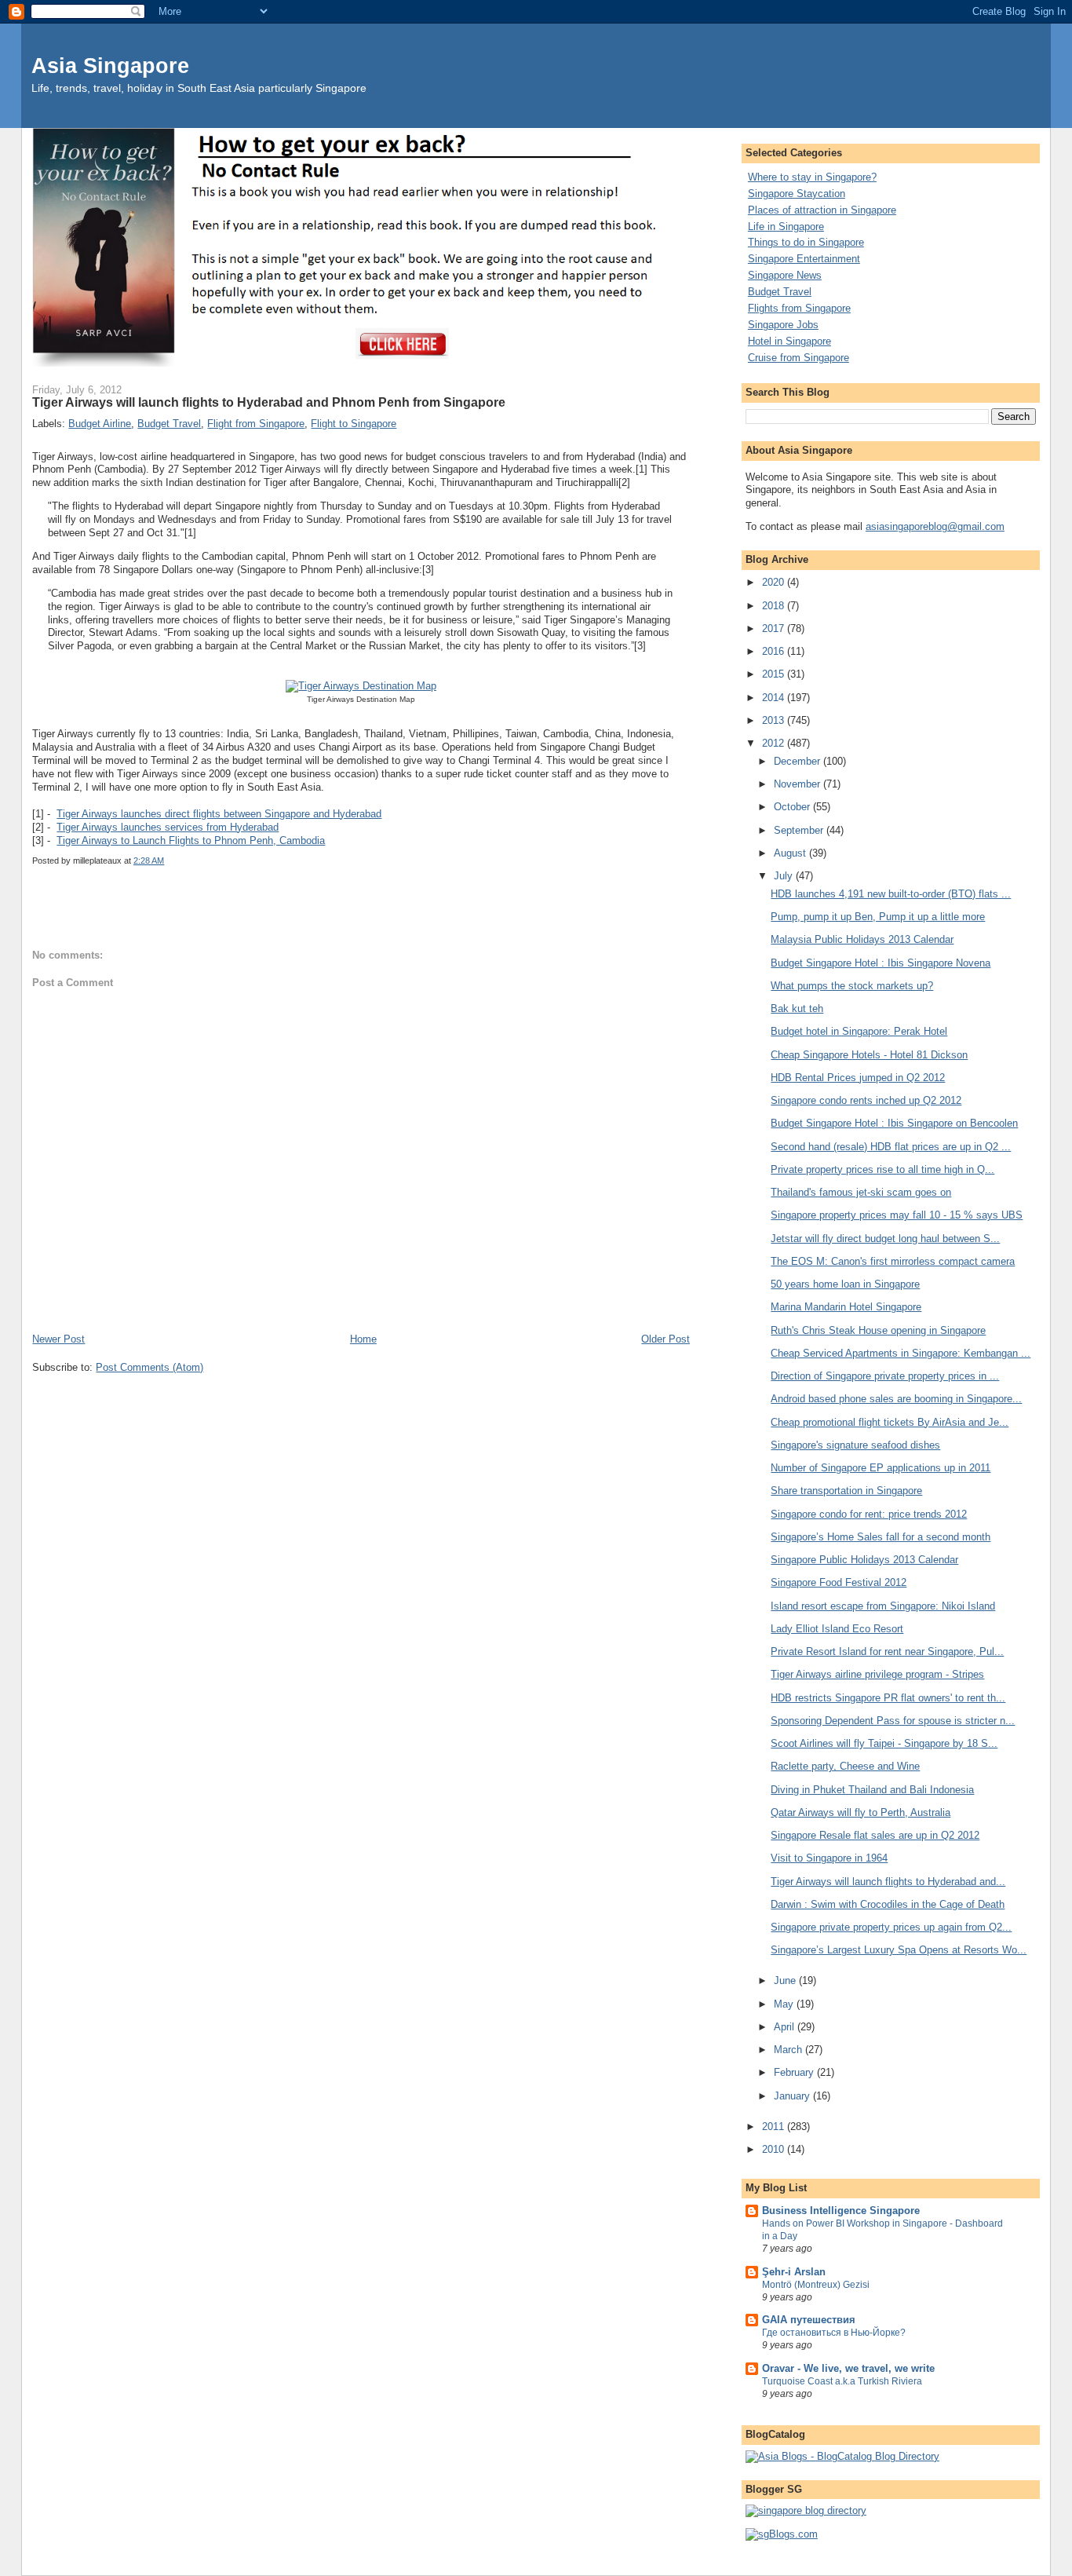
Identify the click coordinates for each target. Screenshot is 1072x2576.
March (789, 2050)
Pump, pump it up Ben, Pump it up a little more (878, 917)
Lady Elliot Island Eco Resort (837, 1629)
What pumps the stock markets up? (852, 986)
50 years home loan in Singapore (845, 1284)
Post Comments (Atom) (149, 1367)
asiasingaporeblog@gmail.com (935, 526)
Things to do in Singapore (806, 242)
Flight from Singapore (256, 424)
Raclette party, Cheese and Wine (845, 1766)
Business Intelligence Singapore (841, 2211)
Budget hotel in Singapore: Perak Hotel (859, 1031)
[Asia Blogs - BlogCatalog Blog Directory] (842, 2456)
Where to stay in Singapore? (812, 177)
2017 (775, 628)
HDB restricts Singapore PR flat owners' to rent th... (888, 1698)
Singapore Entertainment (804, 259)
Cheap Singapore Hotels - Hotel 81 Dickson (869, 1055)
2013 (775, 720)
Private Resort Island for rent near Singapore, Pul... (887, 1652)
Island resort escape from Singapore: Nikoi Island (883, 1606)
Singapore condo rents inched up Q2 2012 (866, 1100)
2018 (775, 606)
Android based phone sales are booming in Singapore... (896, 1399)
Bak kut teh (797, 1008)
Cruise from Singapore (799, 358)
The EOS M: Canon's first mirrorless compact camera (893, 1261)
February (795, 2072)
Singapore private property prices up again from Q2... (891, 1927)
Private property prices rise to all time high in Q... (882, 1169)
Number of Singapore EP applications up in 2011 (881, 1468)
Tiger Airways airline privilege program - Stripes (877, 1674)
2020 (775, 582)
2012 (775, 743)
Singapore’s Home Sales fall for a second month (881, 1537)
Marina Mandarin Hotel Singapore (846, 1307)
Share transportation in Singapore (846, 1491)
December (799, 761)
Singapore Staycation (797, 194)
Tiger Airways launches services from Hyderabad (168, 827)
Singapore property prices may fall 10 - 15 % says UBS (897, 1215)
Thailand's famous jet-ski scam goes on (861, 1192)
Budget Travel (169, 424)
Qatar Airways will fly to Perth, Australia (861, 1812)
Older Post (665, 1339)
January (793, 2096)
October (793, 807)
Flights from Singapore (799, 308)
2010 (775, 2149)
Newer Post (58, 1339)
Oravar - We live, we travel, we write (848, 2368)
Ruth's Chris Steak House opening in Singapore (878, 1330)
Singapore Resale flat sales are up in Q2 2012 (875, 1835)
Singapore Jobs (783, 325)
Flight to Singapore (354, 424)
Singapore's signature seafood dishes (855, 1445)
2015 (775, 674)
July (785, 876)
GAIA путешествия (809, 2320)
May (785, 2004)
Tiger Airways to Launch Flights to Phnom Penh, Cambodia (191, 840)
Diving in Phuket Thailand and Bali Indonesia (872, 1790)
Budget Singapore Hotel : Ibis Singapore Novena (881, 963)
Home (363, 1339)
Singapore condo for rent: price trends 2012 (869, 1514)
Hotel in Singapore (789, 341)
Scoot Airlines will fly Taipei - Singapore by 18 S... (884, 1743)
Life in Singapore (786, 227)
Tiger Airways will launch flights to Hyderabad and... (888, 1882)
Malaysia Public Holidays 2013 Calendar (862, 939)
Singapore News (785, 275)
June (786, 1980)
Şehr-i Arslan (794, 2272)
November (799, 784)
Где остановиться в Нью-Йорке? (834, 2333)
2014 (775, 698)
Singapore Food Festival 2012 (839, 1582)
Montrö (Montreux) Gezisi (816, 2285)
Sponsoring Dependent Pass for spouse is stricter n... (893, 1721)
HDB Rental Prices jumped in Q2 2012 (858, 1078)
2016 (775, 651)
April (786, 2027)
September (800, 830)
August (791, 853)
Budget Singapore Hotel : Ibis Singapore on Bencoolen (894, 1123)
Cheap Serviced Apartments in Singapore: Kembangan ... (901, 1353)
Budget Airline (100, 424)
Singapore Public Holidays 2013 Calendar (864, 1560)
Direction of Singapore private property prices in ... (885, 1376)
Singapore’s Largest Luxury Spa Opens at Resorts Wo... (899, 1950)
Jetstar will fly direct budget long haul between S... (885, 1239)
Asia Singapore (110, 66)
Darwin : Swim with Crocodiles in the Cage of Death (888, 1904)
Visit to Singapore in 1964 (829, 1858)
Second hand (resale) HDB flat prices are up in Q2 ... (891, 1147)
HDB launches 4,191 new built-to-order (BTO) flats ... (891, 894)
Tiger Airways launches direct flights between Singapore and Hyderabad (219, 814)
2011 (775, 2127)
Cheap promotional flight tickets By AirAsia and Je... (890, 1422)
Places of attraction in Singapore (822, 210)
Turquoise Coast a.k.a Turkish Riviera (842, 2381)
